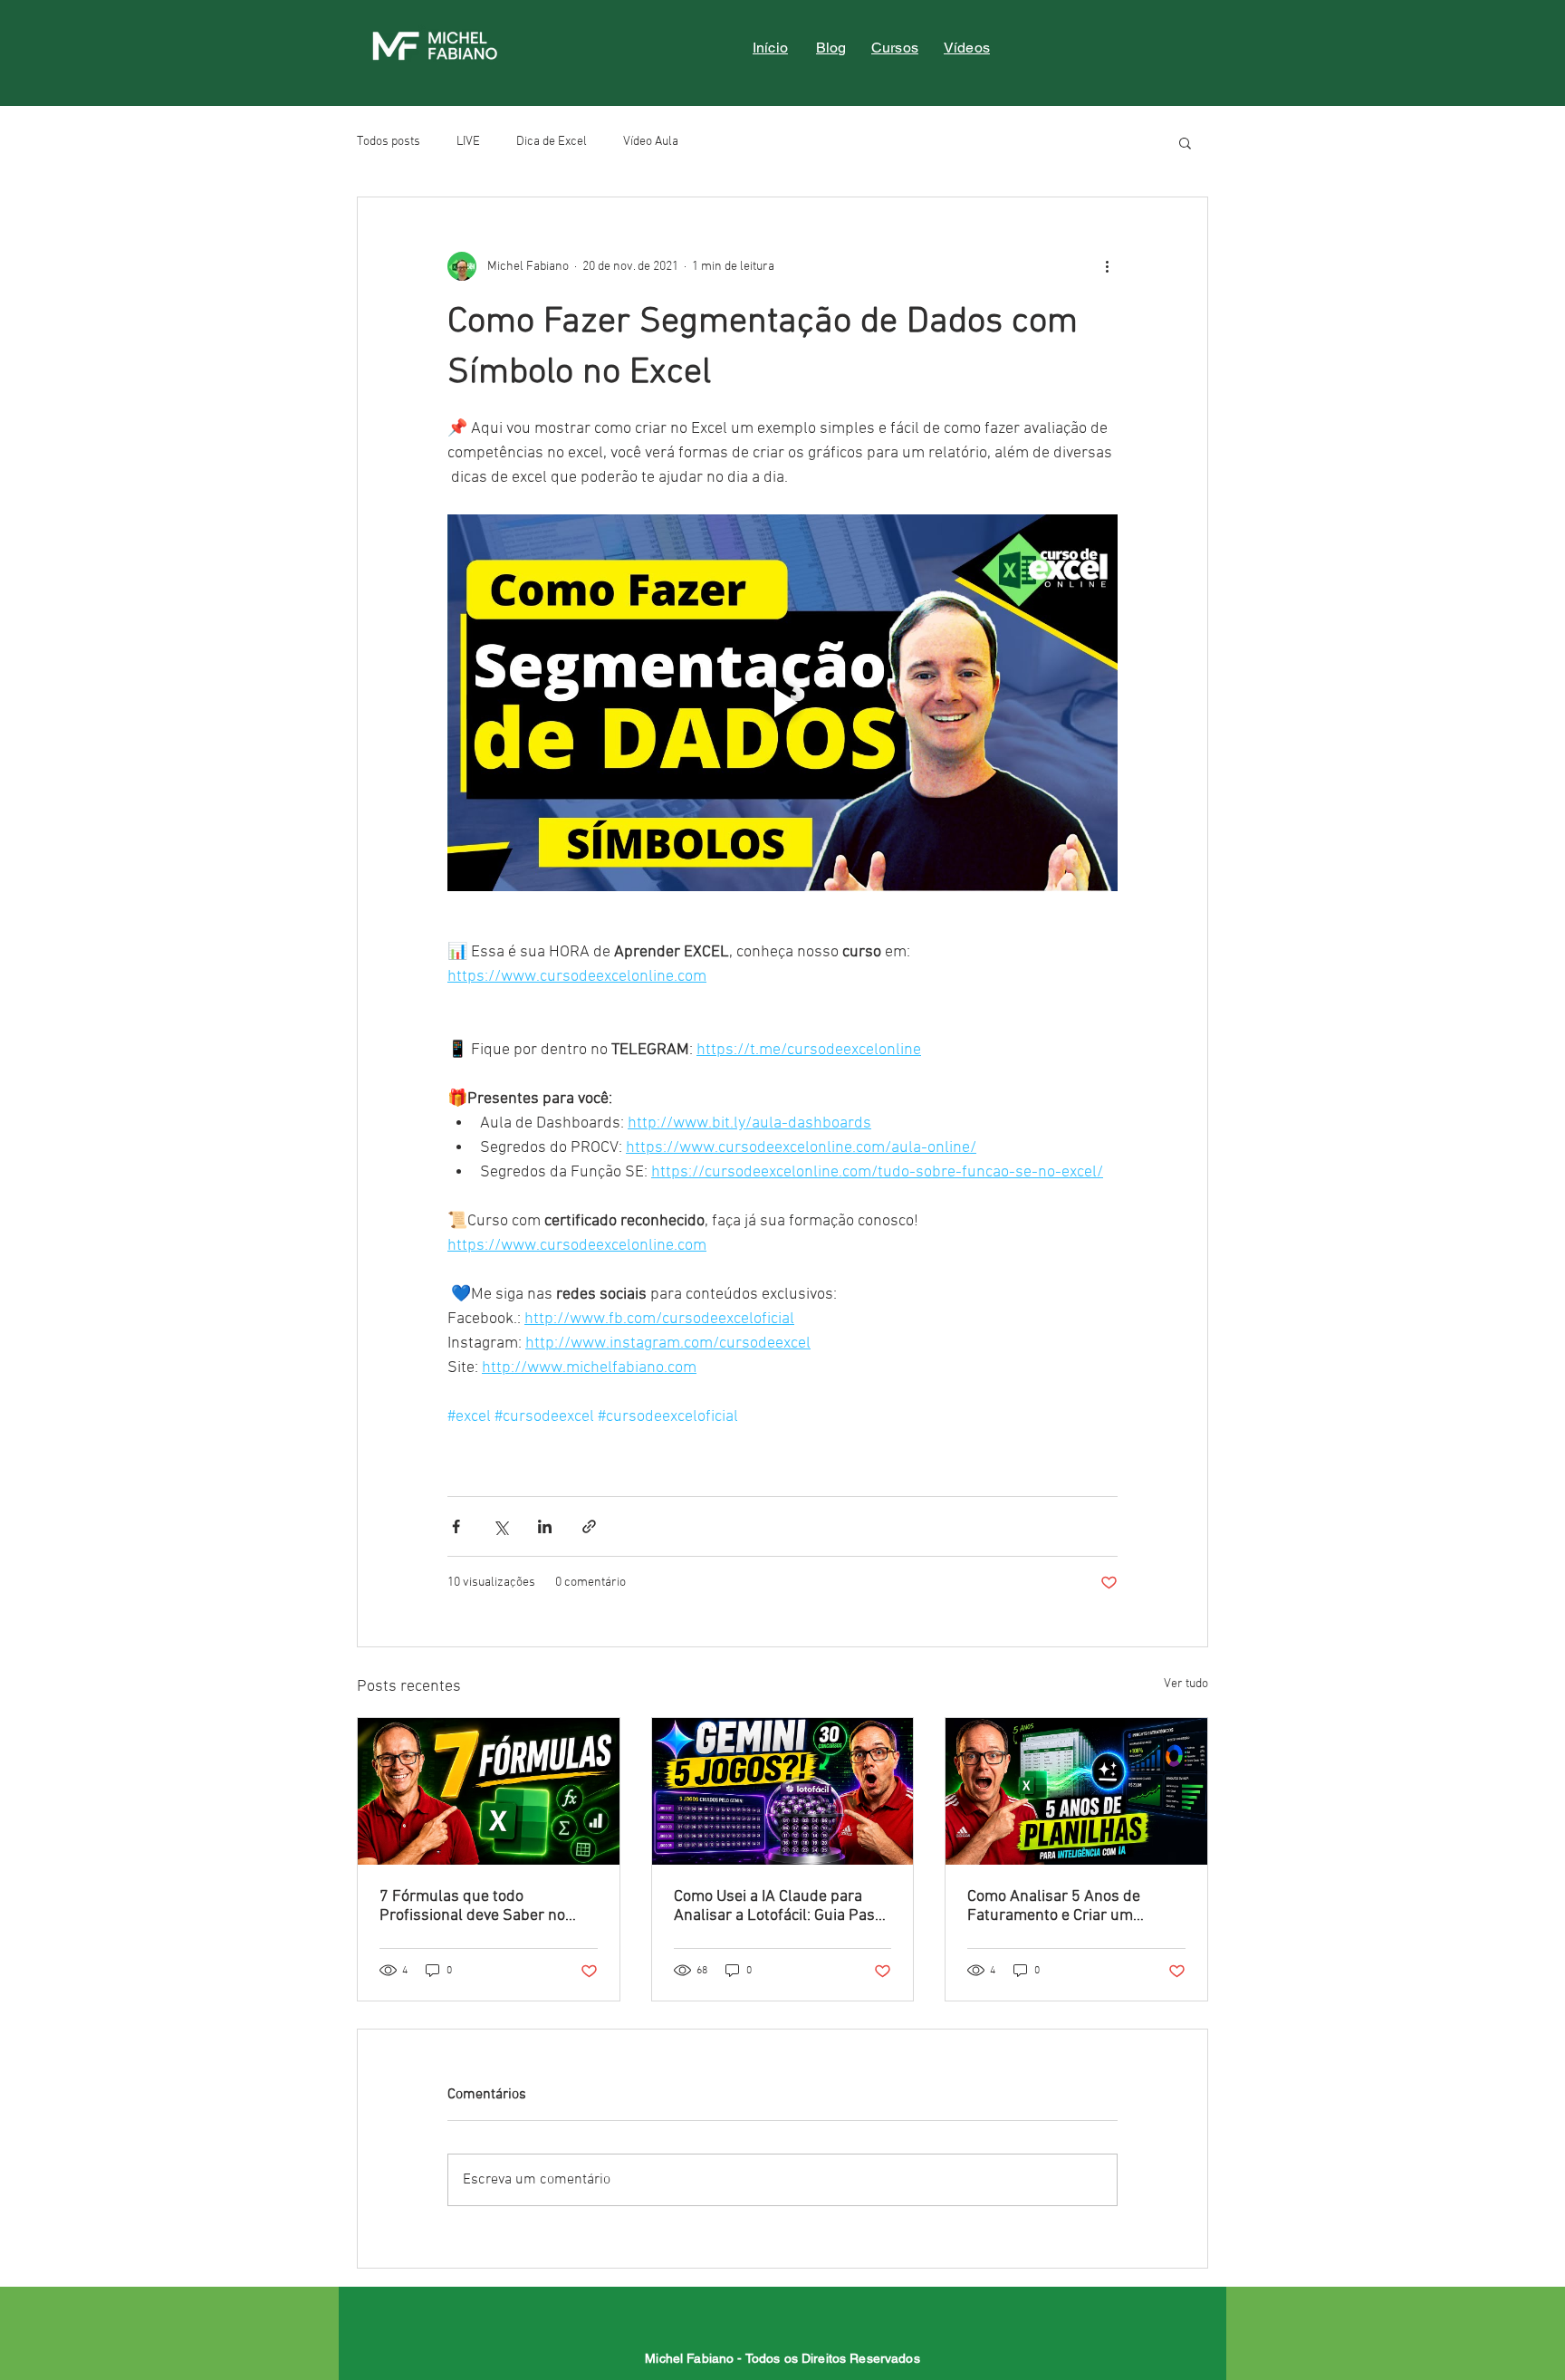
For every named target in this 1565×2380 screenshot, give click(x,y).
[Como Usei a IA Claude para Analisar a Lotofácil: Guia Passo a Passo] (783, 1791)
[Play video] (782, 703)
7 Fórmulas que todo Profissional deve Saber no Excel (472, 1906)
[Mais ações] (1107, 266)
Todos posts (389, 142)
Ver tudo (1186, 1684)
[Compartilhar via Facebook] (456, 1526)
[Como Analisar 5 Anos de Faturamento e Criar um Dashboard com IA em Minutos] (1076, 1791)
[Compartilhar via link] (589, 1526)
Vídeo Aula (651, 142)
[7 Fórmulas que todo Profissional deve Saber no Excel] (489, 1791)
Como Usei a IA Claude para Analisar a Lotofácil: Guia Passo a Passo (782, 1906)
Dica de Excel (552, 142)
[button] (1185, 142)
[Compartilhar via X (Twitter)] (500, 1526)
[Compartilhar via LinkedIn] (545, 1526)
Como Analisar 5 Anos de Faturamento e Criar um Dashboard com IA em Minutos (1073, 1906)
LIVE (468, 142)
